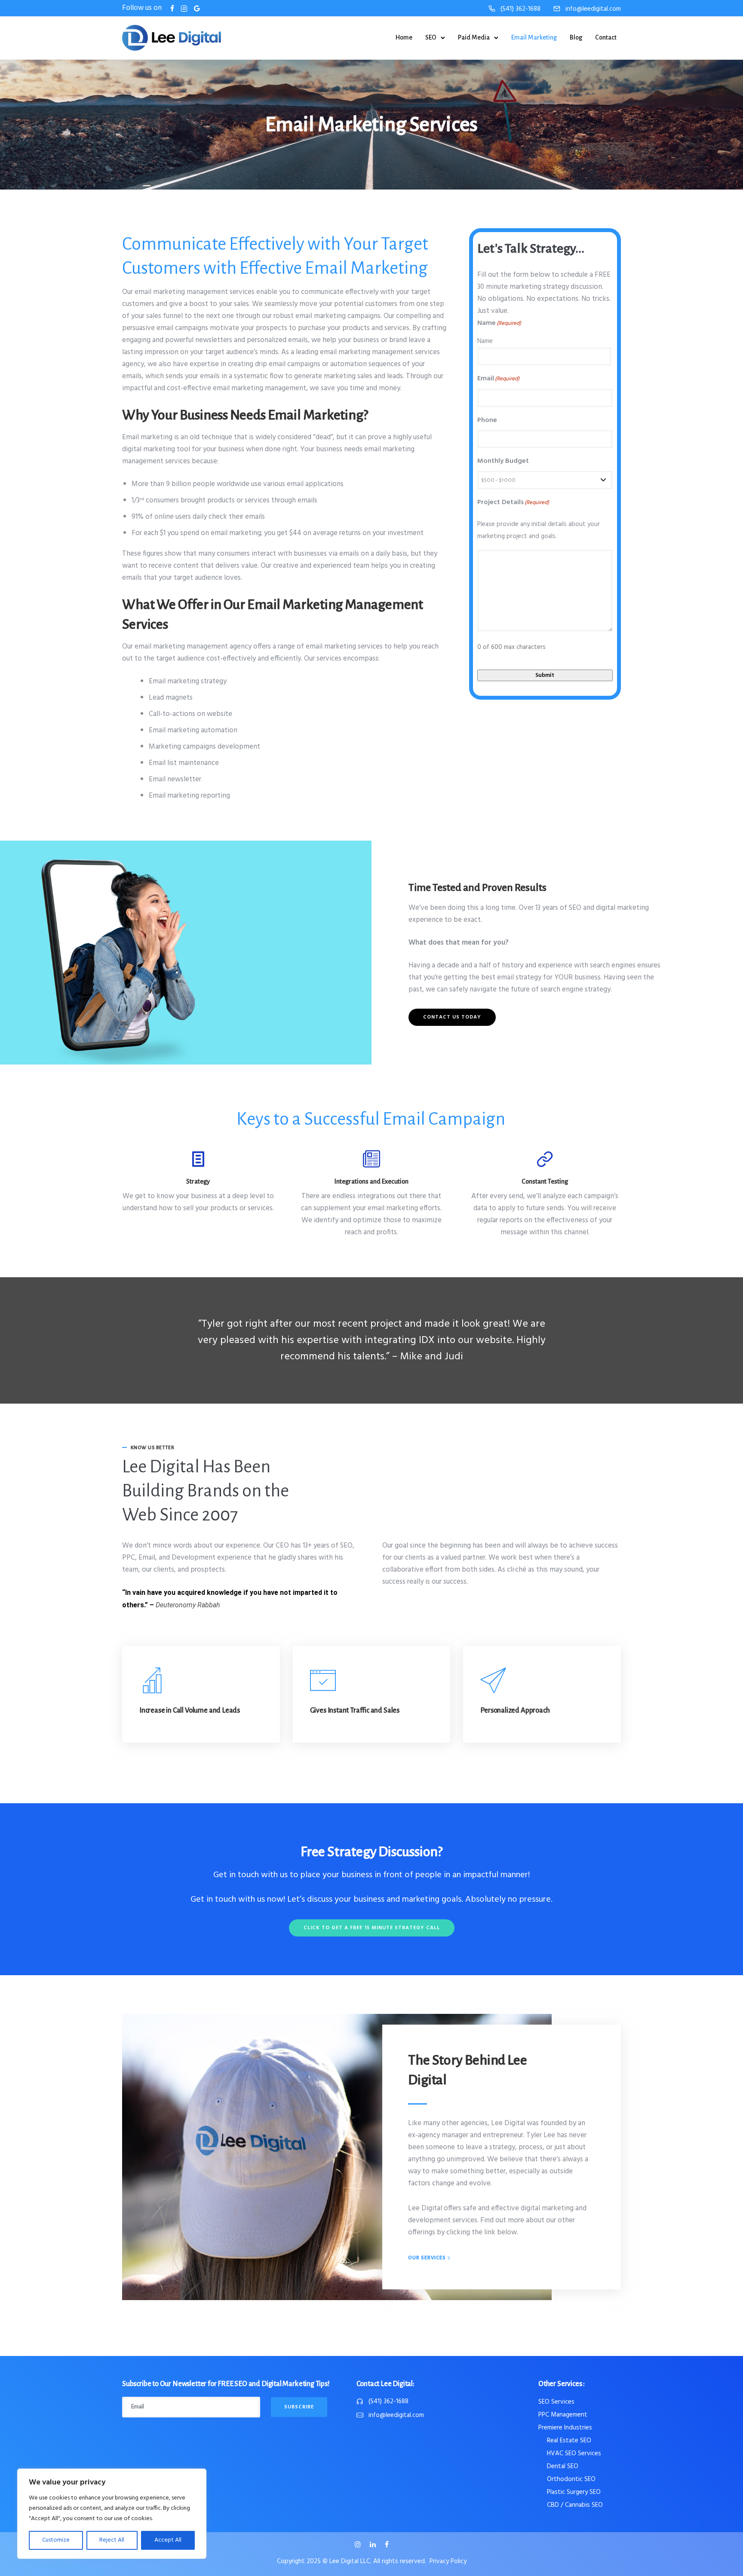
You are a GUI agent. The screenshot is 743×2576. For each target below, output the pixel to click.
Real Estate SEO (569, 2441)
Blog (576, 37)
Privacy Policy (448, 2561)
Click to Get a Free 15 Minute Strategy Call (372, 1928)
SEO (431, 37)
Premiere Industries (565, 2428)
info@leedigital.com (593, 9)
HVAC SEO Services (574, 2454)
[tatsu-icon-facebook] (172, 8)
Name (485, 341)
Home (404, 37)
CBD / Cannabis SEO (575, 2505)
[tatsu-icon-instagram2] (184, 8)
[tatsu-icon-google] (197, 8)
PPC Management (563, 2415)
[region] (112, 2514)
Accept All (168, 2540)
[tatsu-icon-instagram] (359, 2545)
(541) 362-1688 (520, 9)
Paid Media (474, 37)
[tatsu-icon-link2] (545, 1159)
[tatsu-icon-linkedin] (374, 2545)
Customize (56, 2540)
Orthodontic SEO (571, 2479)
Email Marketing (534, 37)
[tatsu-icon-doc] (371, 1159)
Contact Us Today (452, 1017)
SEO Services (556, 2402)
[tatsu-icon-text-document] (198, 1159)
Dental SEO (563, 2466)
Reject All (112, 2540)
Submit (545, 675)
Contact (606, 37)
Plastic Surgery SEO (574, 2492)
